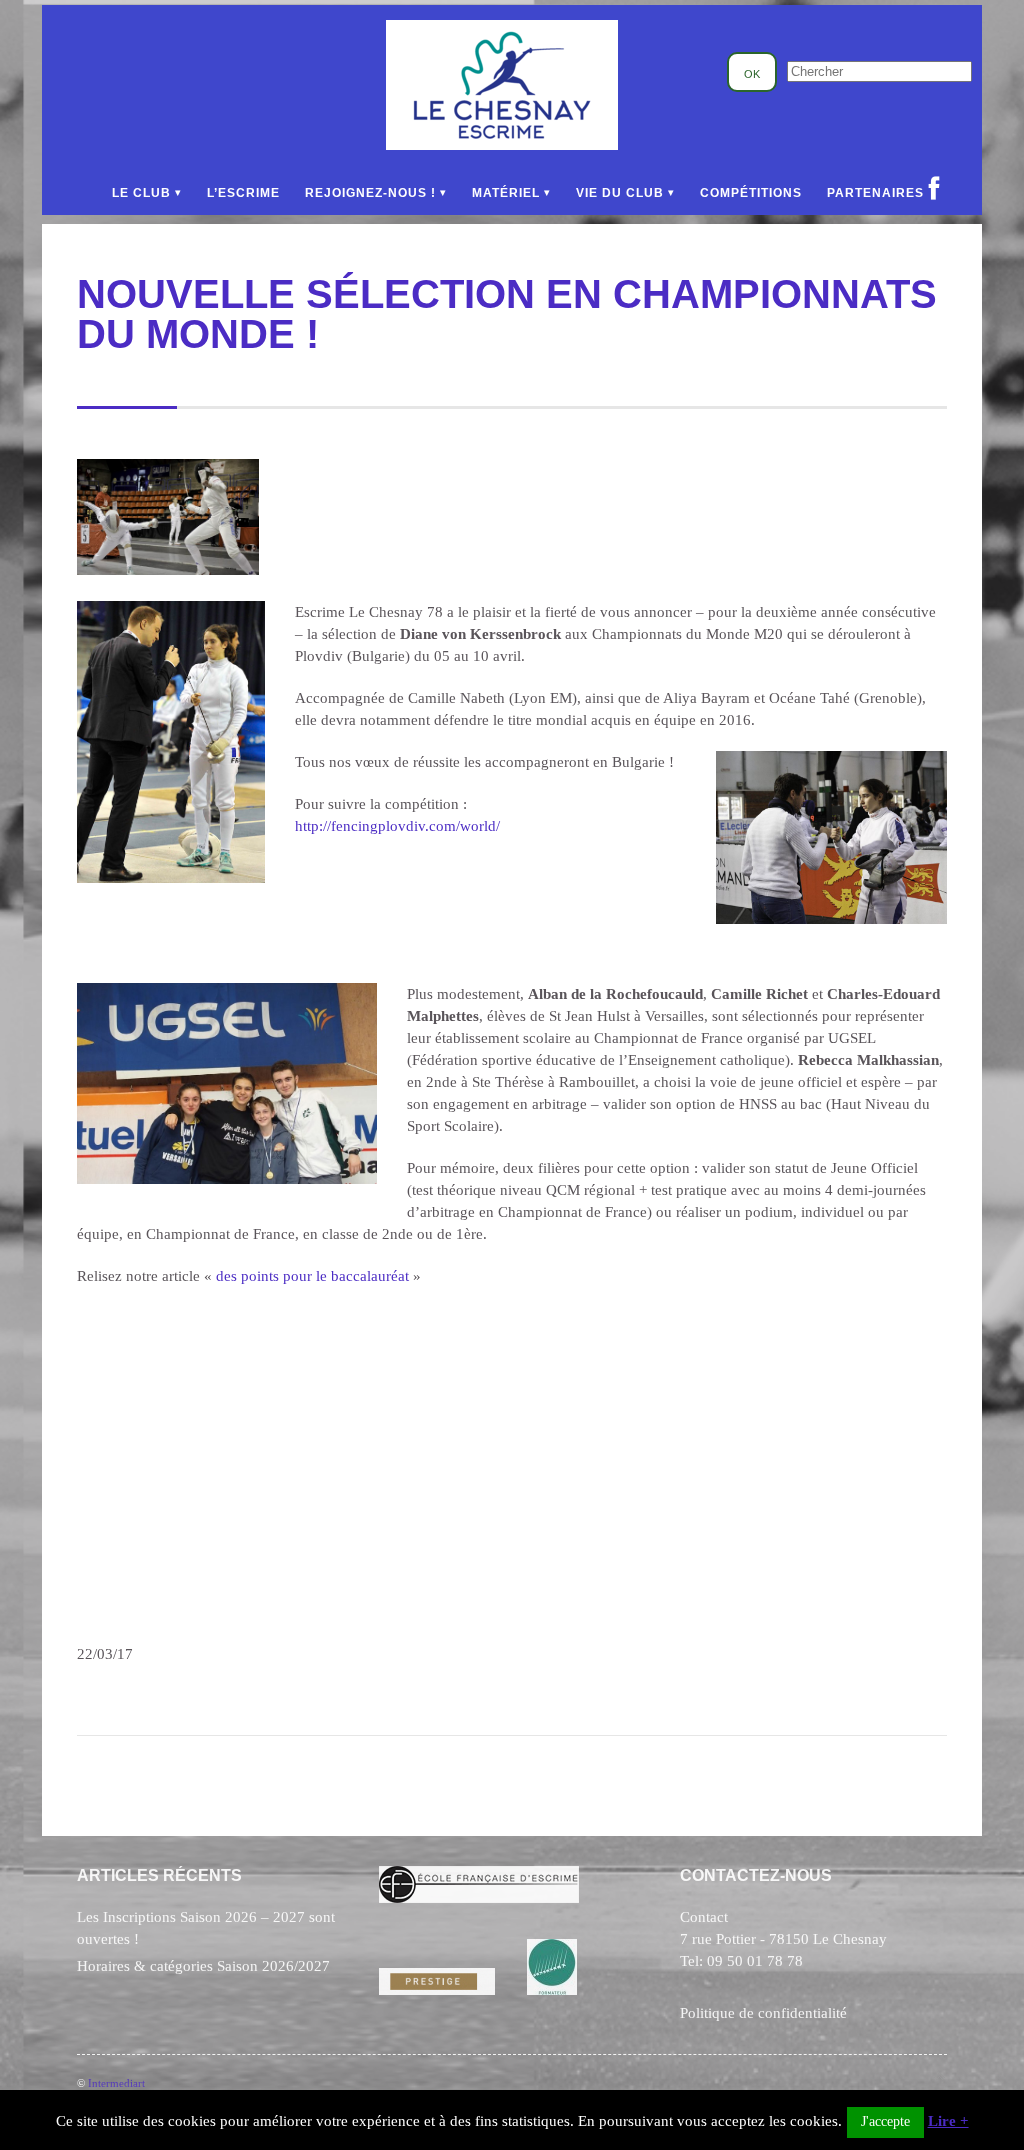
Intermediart (116, 2083)
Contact (704, 1917)
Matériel (506, 193)
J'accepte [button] (885, 2121)
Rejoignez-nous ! (370, 193)
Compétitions (751, 193)
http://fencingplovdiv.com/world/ (397, 826)
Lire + (948, 2121)
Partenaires (875, 193)
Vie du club (620, 193)
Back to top (939, 2076)
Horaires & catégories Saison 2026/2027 (203, 1966)
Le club (141, 193)
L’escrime (243, 193)
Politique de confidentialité (763, 2013)
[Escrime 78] (502, 145)
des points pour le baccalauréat (312, 1276)
